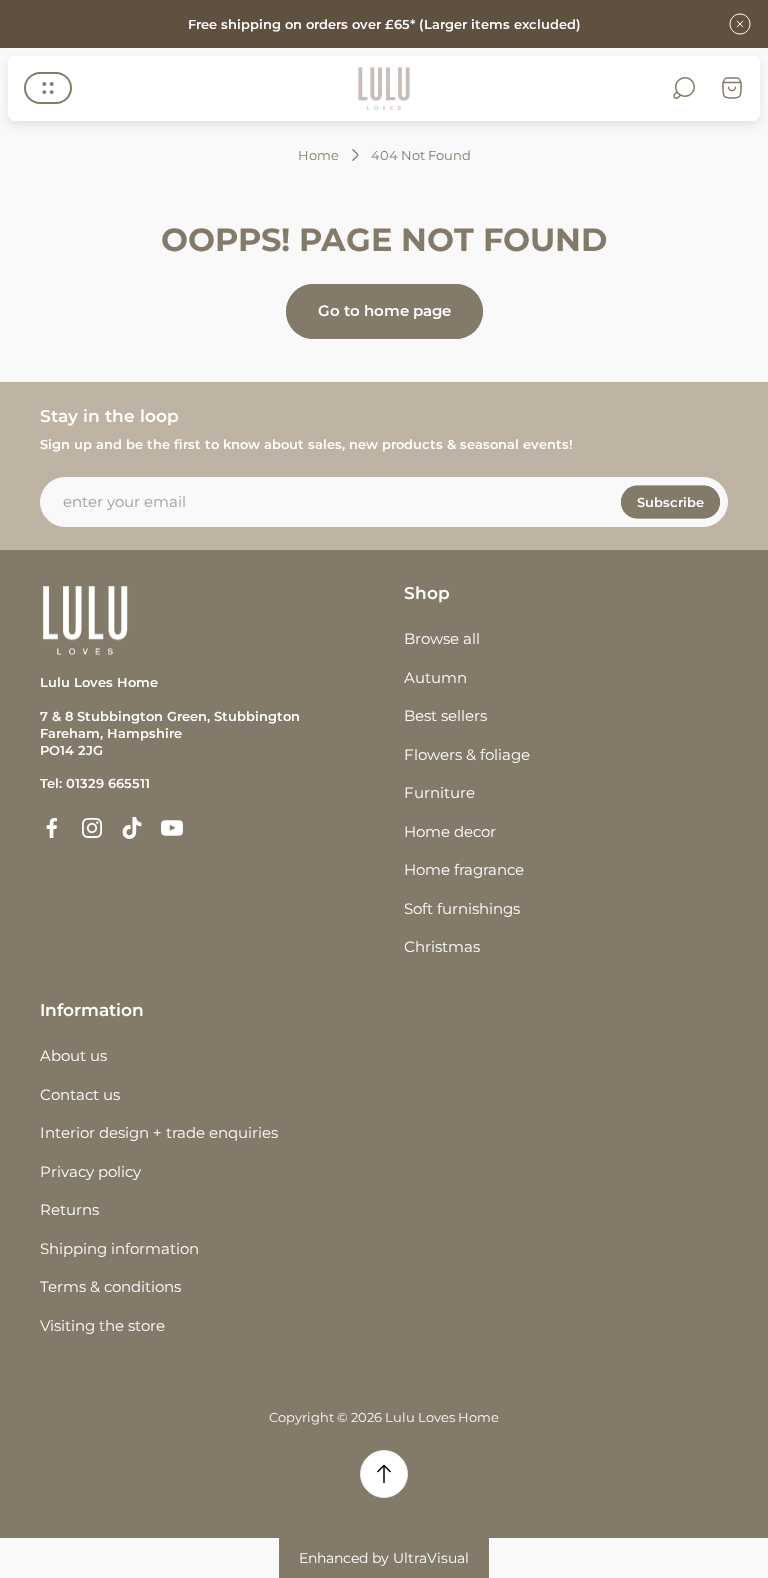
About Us (73, 1055)
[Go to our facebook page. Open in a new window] (52, 828)
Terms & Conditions (110, 1286)
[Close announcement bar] (740, 24)
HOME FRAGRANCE (464, 869)
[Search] (684, 88)
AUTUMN (435, 677)
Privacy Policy (90, 1171)
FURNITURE (439, 792)
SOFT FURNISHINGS (462, 908)
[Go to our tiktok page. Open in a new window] (132, 828)
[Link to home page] (85, 620)
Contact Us (80, 1094)
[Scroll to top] (384, 1474)
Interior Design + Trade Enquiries (159, 1132)
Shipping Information (119, 1248)
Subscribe (670, 501)
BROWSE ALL (442, 638)
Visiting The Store (102, 1325)
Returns (69, 1209)
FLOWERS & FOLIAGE (467, 754)
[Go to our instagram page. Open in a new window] (92, 828)
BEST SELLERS (445, 715)
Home (318, 155)
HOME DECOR (450, 831)
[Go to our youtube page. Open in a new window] (172, 828)
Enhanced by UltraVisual (384, 1558)
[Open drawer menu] (48, 88)
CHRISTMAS (442, 946)
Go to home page (384, 310)
